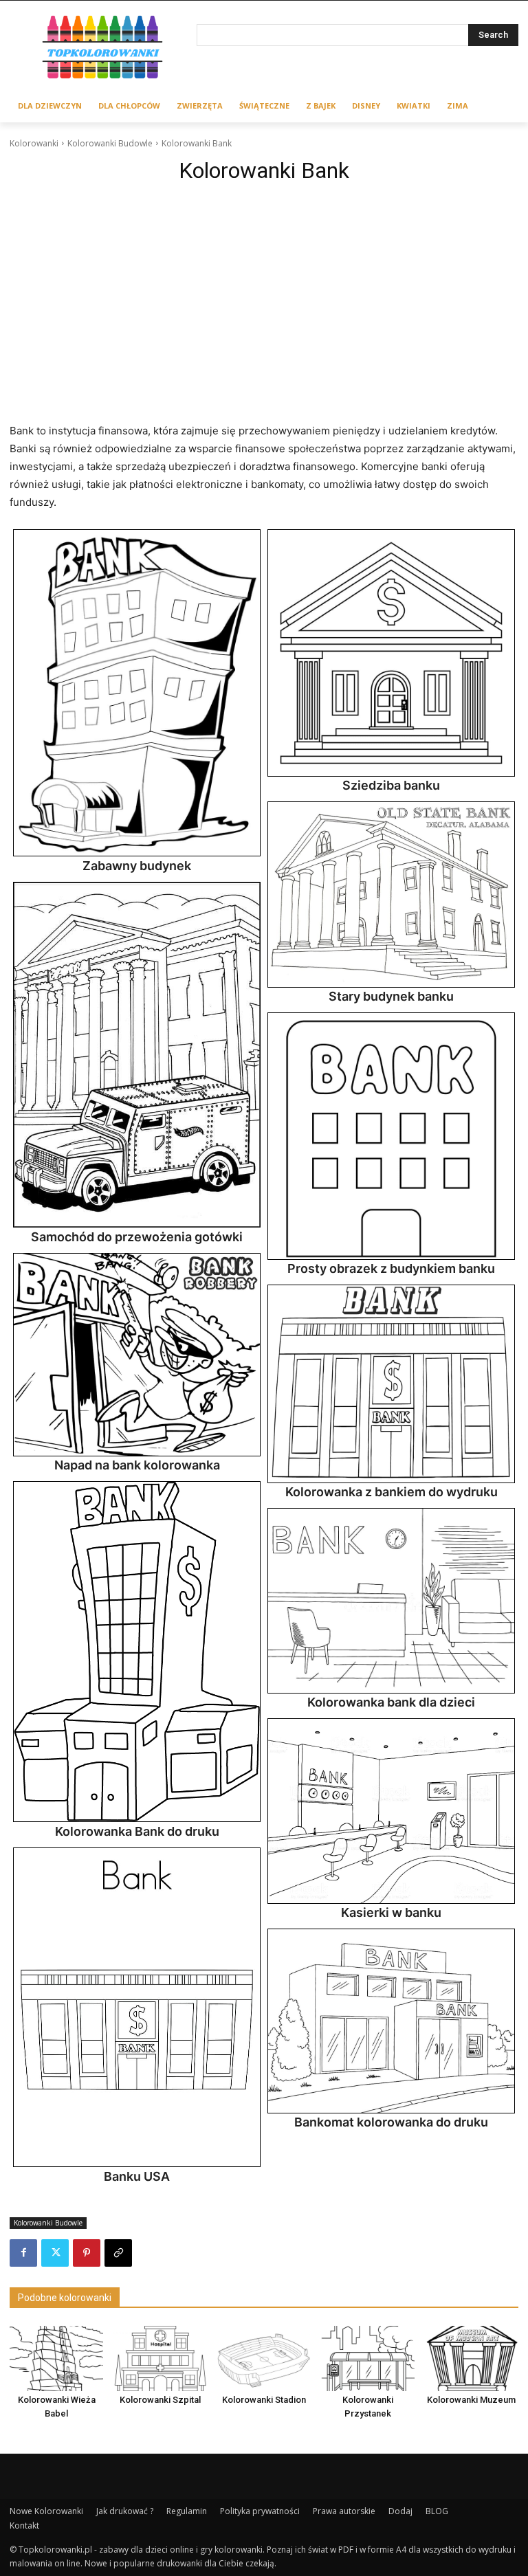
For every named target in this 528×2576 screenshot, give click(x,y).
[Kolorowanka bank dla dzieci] (391, 1601)
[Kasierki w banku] (391, 1811)
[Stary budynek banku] (391, 894)
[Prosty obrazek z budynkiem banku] (391, 1136)
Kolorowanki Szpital (160, 2400)
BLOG (437, 2511)
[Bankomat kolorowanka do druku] (391, 2021)
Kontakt (24, 2525)
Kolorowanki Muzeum (471, 2400)
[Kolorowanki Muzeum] (472, 2358)
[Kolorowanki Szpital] (160, 2358)
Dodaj (400, 2511)
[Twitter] (55, 2253)
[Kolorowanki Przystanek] (368, 2358)
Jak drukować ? (125, 2511)
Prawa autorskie (344, 2511)
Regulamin (187, 2511)
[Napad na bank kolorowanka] (137, 1354)
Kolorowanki (34, 143)
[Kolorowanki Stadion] (264, 2358)
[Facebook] (23, 2253)
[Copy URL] (118, 2253)
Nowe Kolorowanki (46, 2511)
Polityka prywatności (260, 2511)
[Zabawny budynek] (137, 693)
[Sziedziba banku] (391, 653)
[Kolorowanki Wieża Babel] (56, 2358)
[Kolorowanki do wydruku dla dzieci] (103, 49)
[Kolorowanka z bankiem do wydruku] (391, 1384)
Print (27, 544)
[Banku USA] (137, 2008)
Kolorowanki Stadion (264, 2400)
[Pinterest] (87, 2253)
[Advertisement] (264, 293)
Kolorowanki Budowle (110, 143)
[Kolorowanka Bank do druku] (137, 1652)
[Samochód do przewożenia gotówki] (137, 1055)
